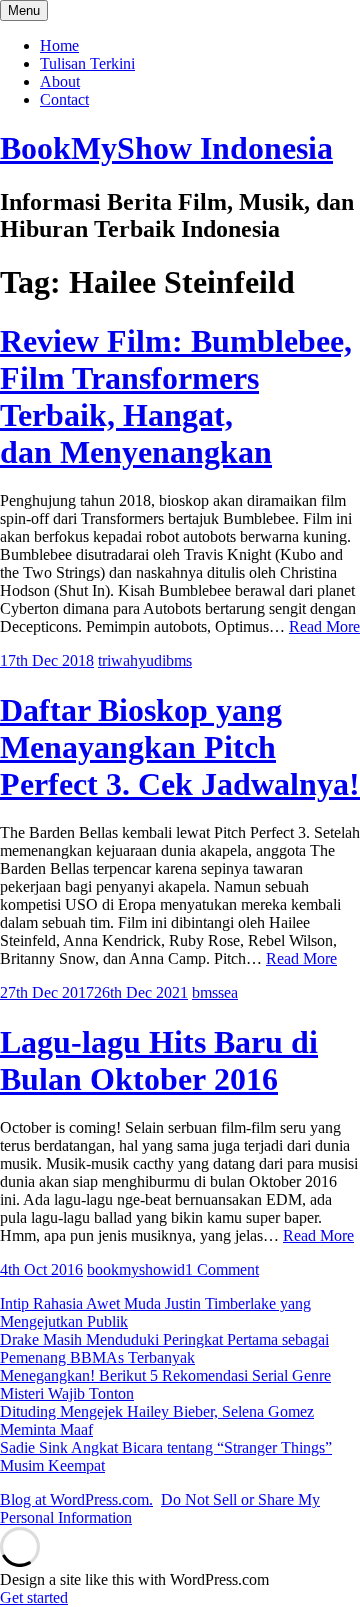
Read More (324, 626)
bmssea (215, 992)
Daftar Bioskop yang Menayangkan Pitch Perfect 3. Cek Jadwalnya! (180, 747)
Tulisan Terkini (87, 63)
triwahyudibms (145, 660)
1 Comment (222, 1269)
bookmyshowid (136, 1269)
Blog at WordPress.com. (76, 1499)
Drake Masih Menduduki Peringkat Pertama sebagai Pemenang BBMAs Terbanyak (164, 1348)
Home (59, 45)
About (60, 81)
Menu (24, 10)
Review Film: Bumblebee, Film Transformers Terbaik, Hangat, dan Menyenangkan (176, 396)
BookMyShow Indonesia (166, 148)
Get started (34, 1597)
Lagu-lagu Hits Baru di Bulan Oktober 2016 (159, 1060)
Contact (64, 99)
